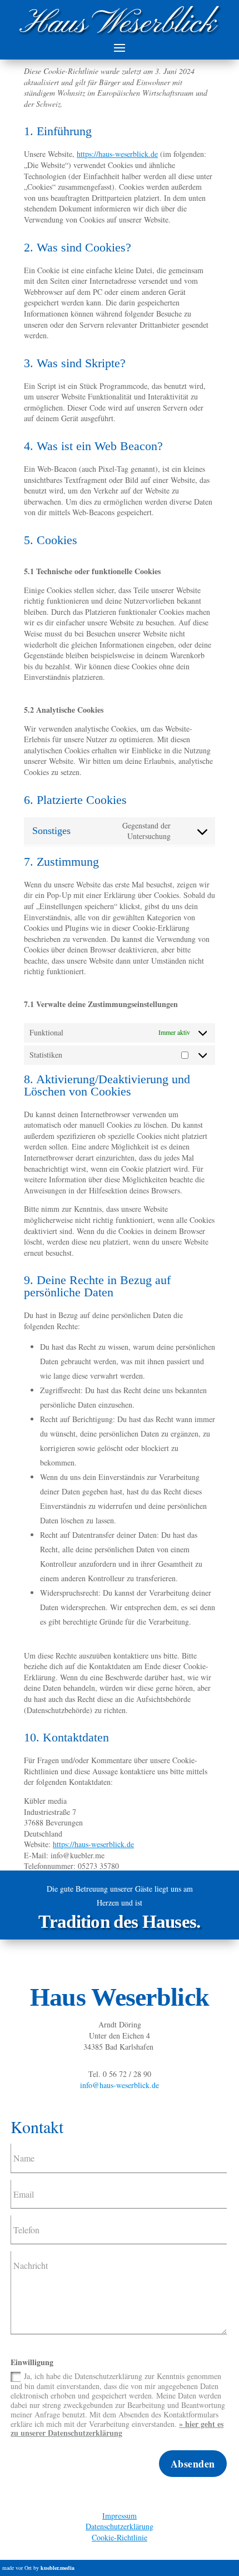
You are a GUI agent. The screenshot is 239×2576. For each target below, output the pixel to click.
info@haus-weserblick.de (120, 2085)
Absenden (193, 2464)
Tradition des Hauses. (119, 1922)
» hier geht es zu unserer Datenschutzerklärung (117, 2429)
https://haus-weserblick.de (117, 154)
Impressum (120, 2516)
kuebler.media (58, 2568)
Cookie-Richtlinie (120, 2537)
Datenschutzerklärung (120, 2526)
